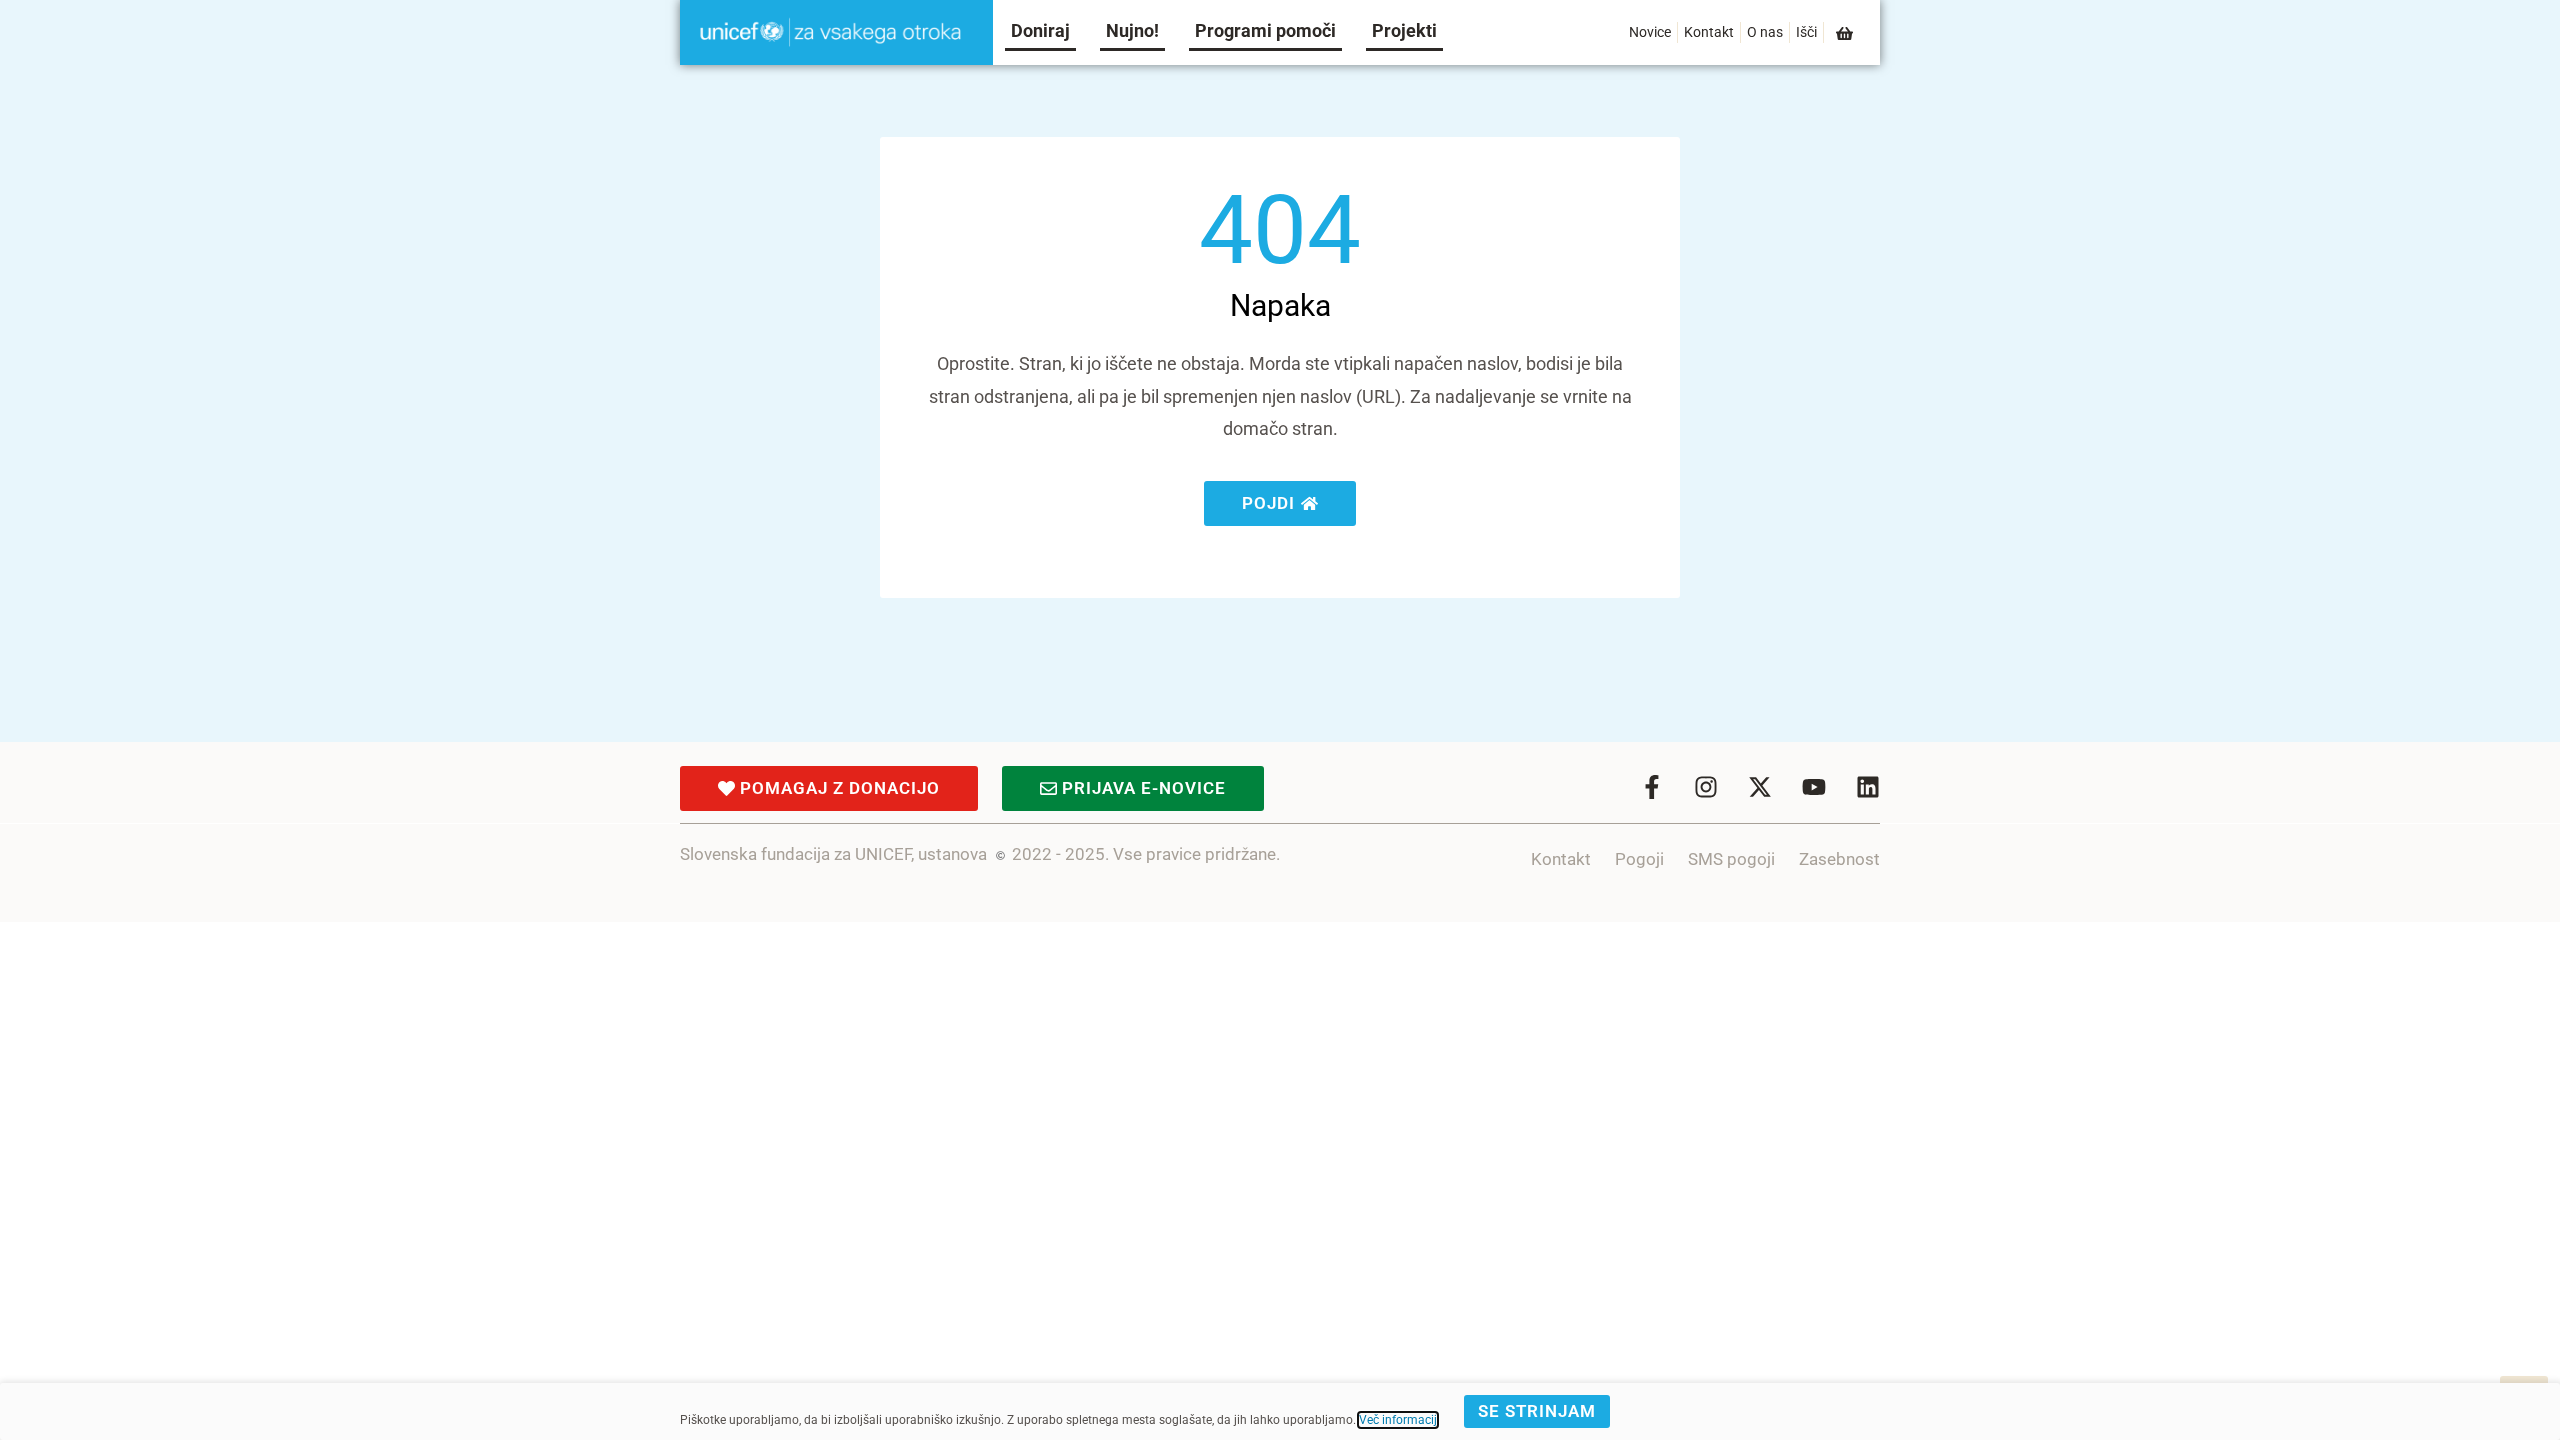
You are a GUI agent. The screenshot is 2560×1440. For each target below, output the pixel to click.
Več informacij (1398, 1420)
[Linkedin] (1868, 787)
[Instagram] (1706, 787)
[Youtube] (1814, 787)
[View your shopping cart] (1846, 33)
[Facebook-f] (1652, 787)
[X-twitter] (1760, 787)
